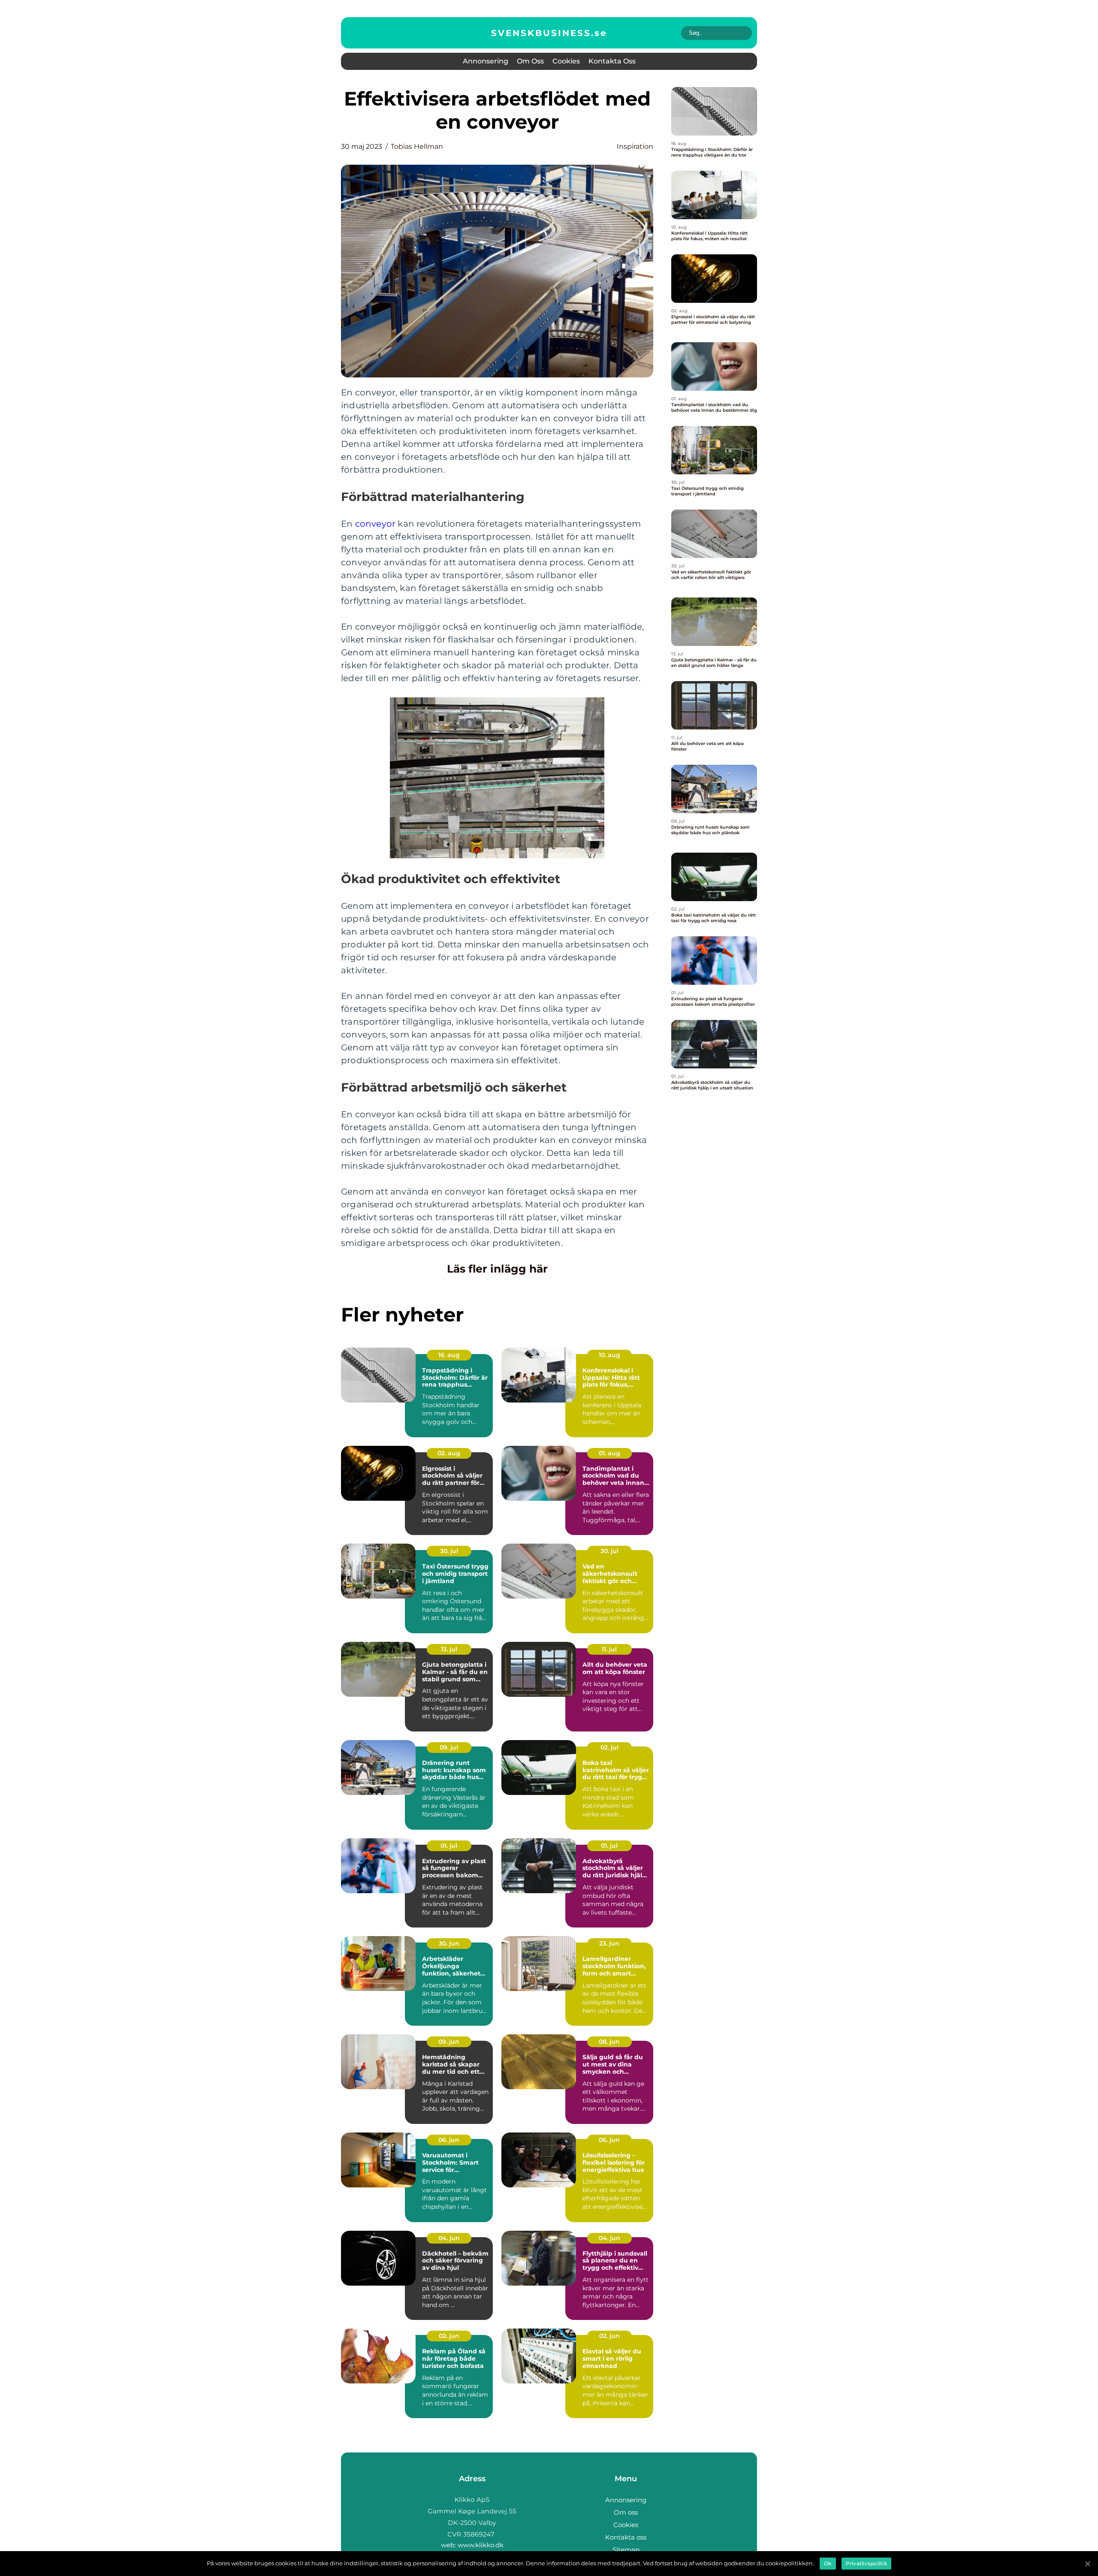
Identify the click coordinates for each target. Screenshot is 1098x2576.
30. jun (449, 1943)
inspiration (635, 146)
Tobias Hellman (417, 146)
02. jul (609, 1747)
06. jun (449, 2140)
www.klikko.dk (481, 2545)
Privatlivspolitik (866, 2563)
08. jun (609, 2042)
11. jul (609, 1649)
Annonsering (486, 61)
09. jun (449, 2042)
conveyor (376, 524)
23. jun (609, 1943)
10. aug (609, 1355)
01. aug (609, 1453)
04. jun (449, 2238)
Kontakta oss (612, 61)
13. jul (449, 1649)
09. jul (449, 1747)
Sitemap (626, 2550)
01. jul (449, 1846)
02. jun (449, 2336)
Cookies (566, 61)
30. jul (449, 1551)
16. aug (449, 1355)
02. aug (449, 1453)
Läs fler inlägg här (497, 1269)
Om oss (530, 61)
